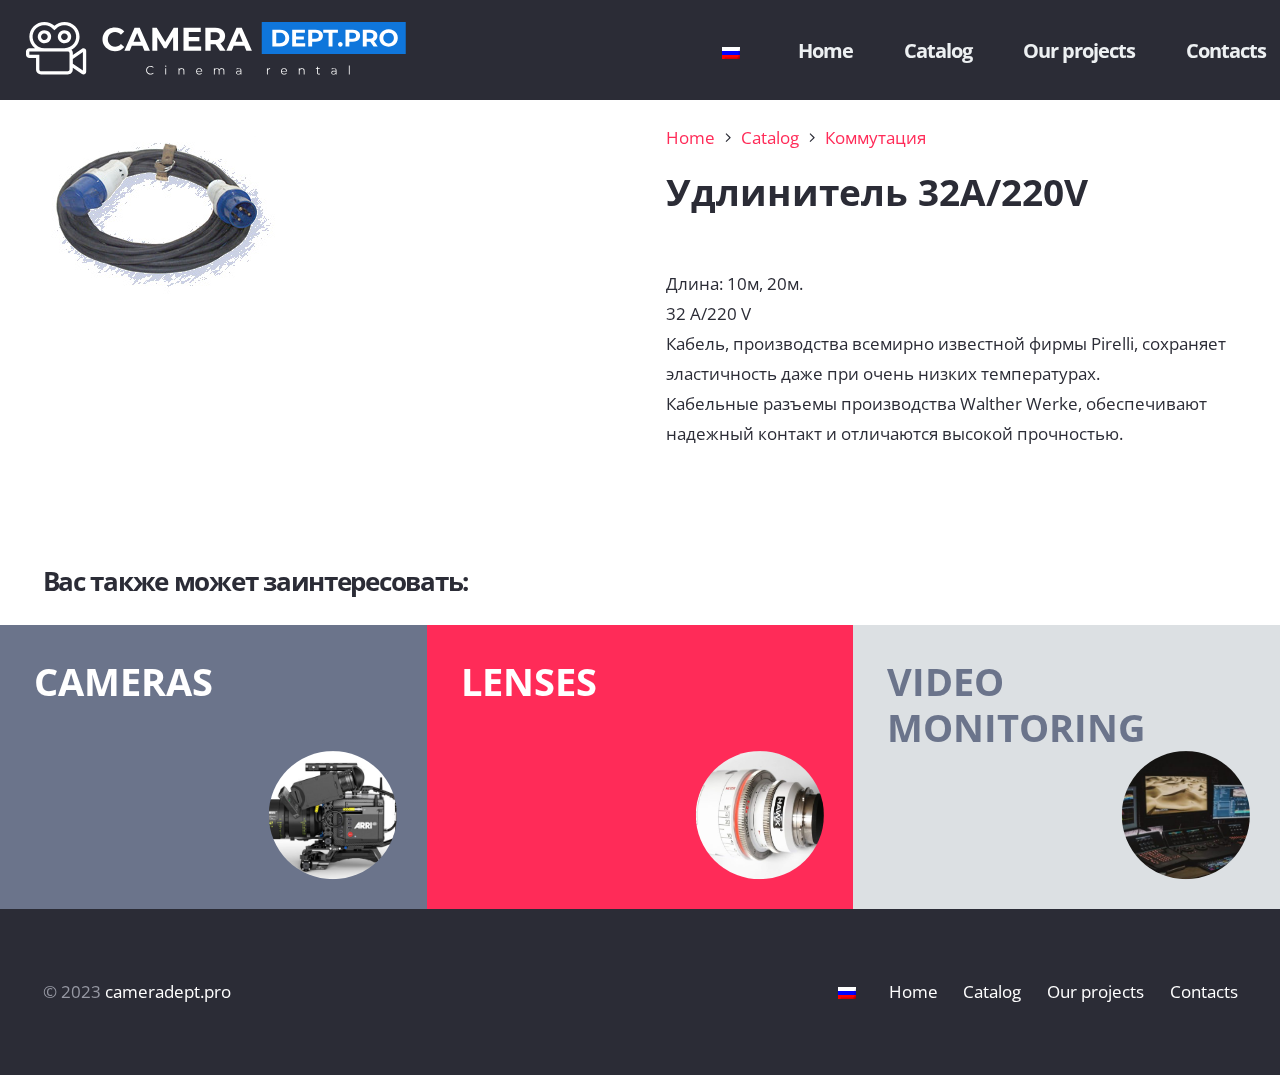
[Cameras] (213, 767)
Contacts (1204, 991)
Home (690, 137)
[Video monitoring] (1066, 767)
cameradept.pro (168, 991)
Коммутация (875, 137)
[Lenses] (640, 767)
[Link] (216, 50)
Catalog (770, 137)
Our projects (1095, 991)
